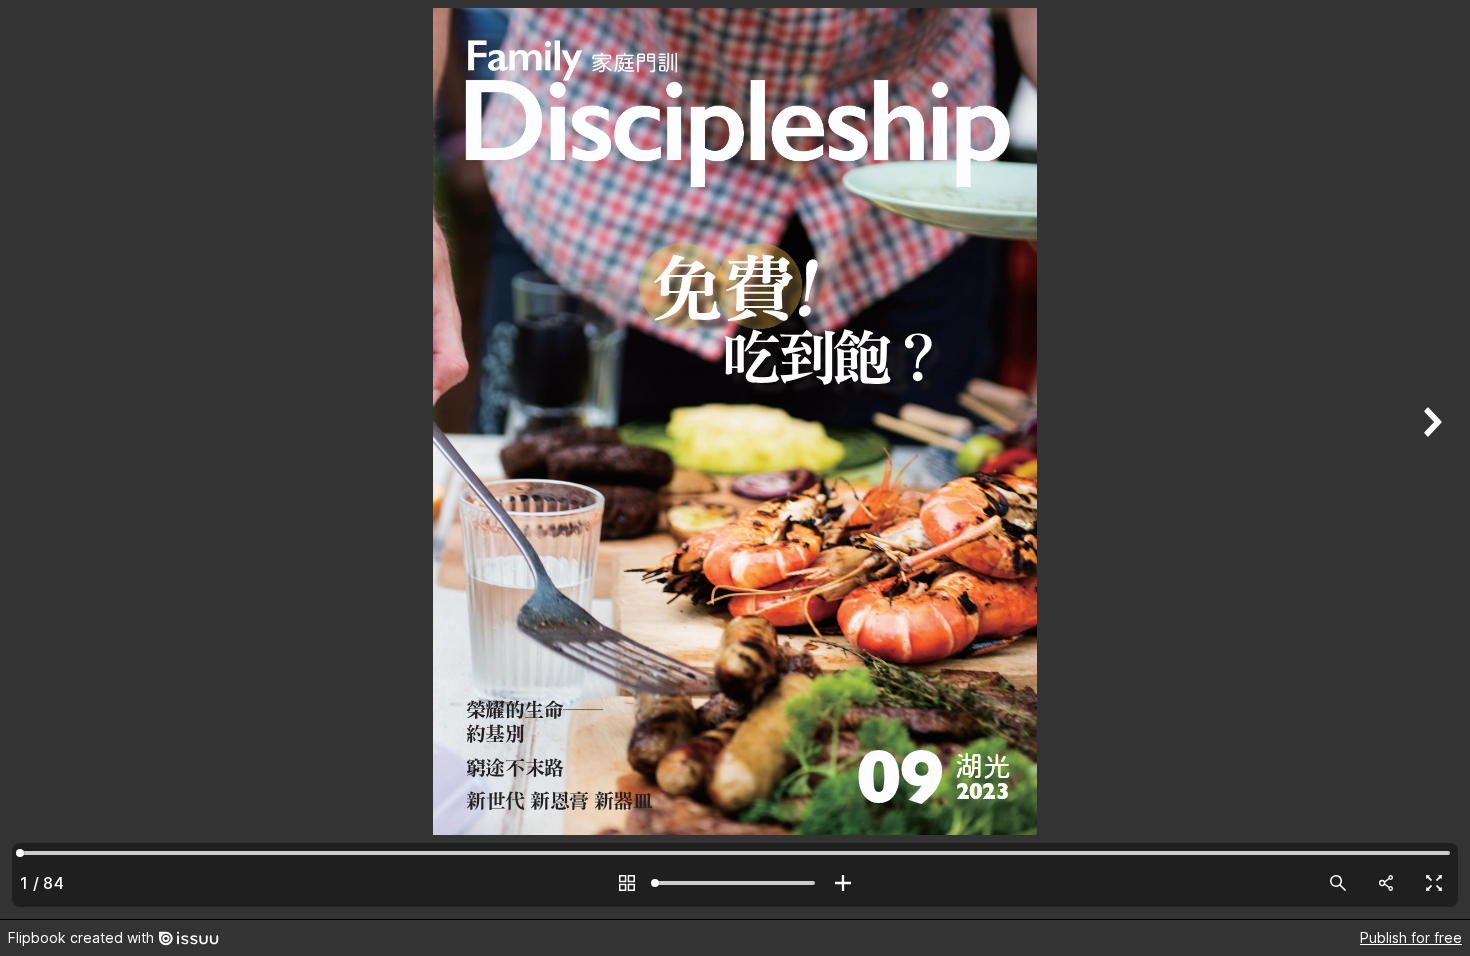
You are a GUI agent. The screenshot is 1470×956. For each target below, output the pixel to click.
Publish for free (1411, 937)
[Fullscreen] (1434, 883)
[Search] (1338, 883)
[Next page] (1430, 459)
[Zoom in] (843, 883)
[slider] (735, 883)
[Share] (1386, 883)
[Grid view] (627, 883)
